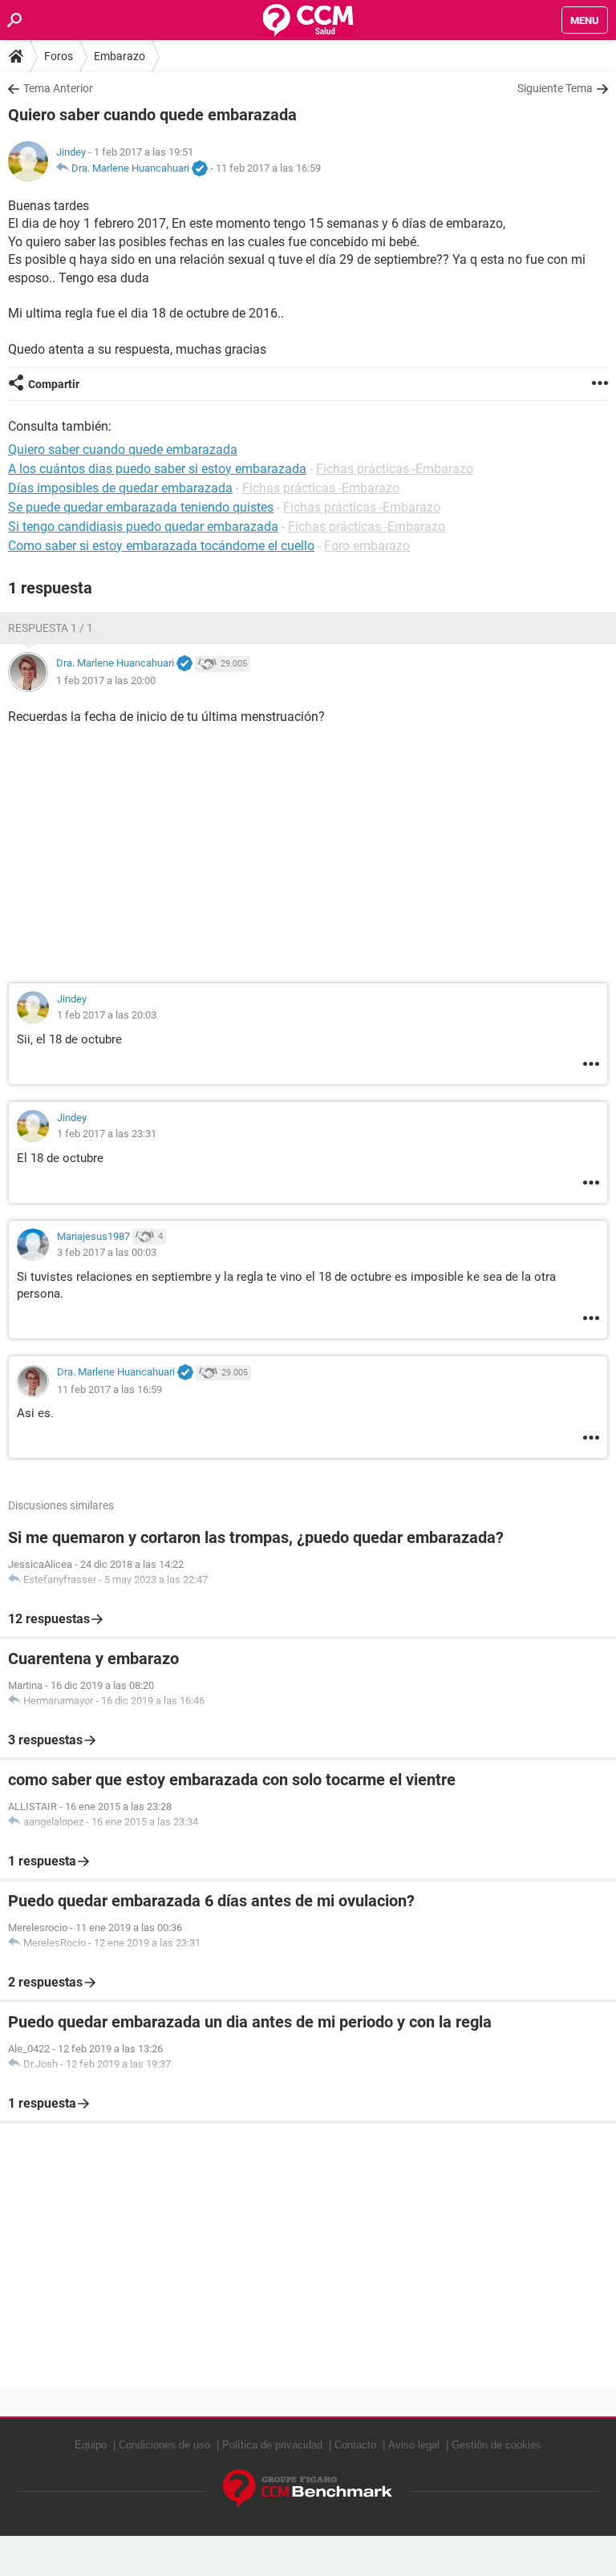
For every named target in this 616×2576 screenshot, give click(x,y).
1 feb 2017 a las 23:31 (107, 1134)
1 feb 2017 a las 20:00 (106, 680)
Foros (59, 56)
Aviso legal (414, 2445)
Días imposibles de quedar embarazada (120, 488)
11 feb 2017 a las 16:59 (268, 168)
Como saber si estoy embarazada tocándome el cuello (161, 546)
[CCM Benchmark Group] (308, 2489)
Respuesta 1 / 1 (51, 628)
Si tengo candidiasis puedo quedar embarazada (143, 527)
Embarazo (120, 56)
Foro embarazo (367, 546)
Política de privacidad (272, 2445)
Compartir (54, 384)
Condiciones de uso (164, 2445)
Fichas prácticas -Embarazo (395, 469)
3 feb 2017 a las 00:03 (107, 1252)
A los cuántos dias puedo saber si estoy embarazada (157, 469)
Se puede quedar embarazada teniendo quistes (141, 507)
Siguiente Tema (555, 88)
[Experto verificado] (200, 169)
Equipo (91, 2445)
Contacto (355, 2445)
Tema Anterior (58, 88)
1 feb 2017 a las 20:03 (107, 1015)
